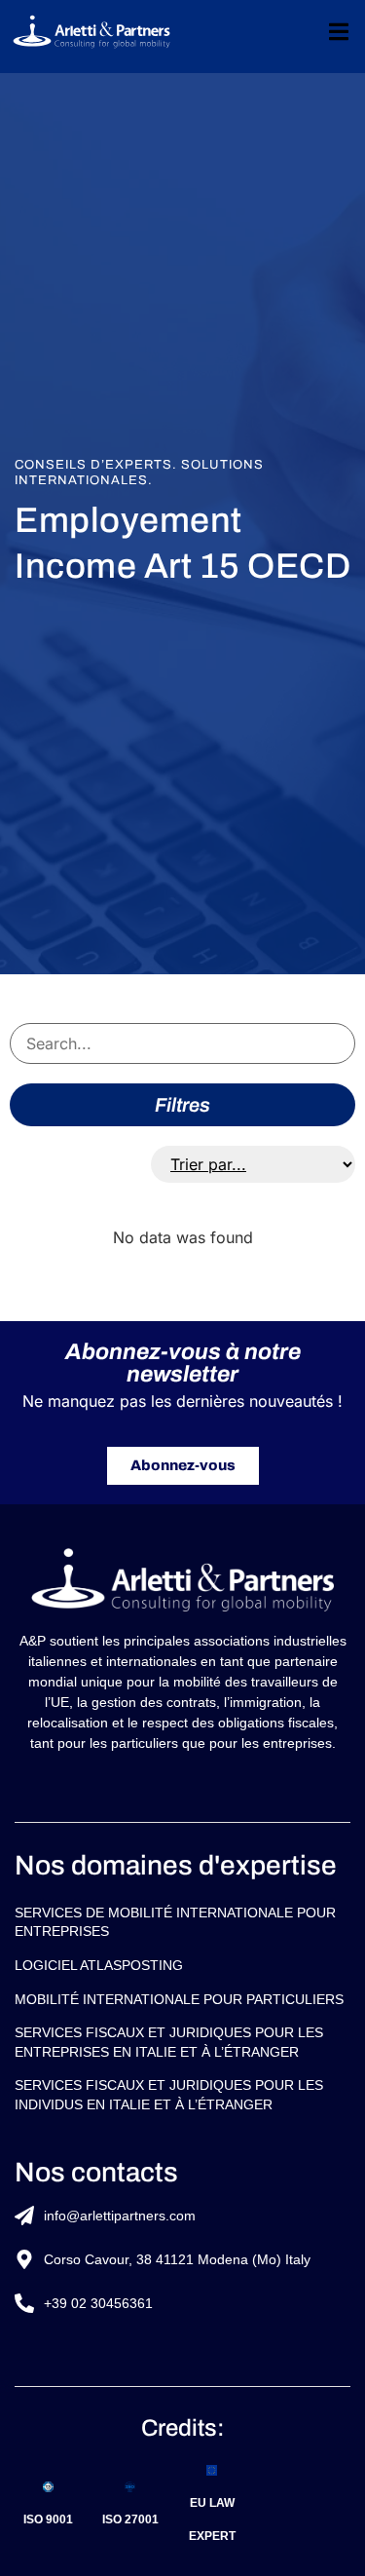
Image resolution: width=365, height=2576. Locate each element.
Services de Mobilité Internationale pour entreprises (175, 1922)
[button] (338, 32)
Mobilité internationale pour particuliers (179, 1999)
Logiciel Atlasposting (99, 1965)
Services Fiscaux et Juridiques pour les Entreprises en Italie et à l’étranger (169, 2042)
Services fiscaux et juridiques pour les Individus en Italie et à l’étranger (169, 2095)
